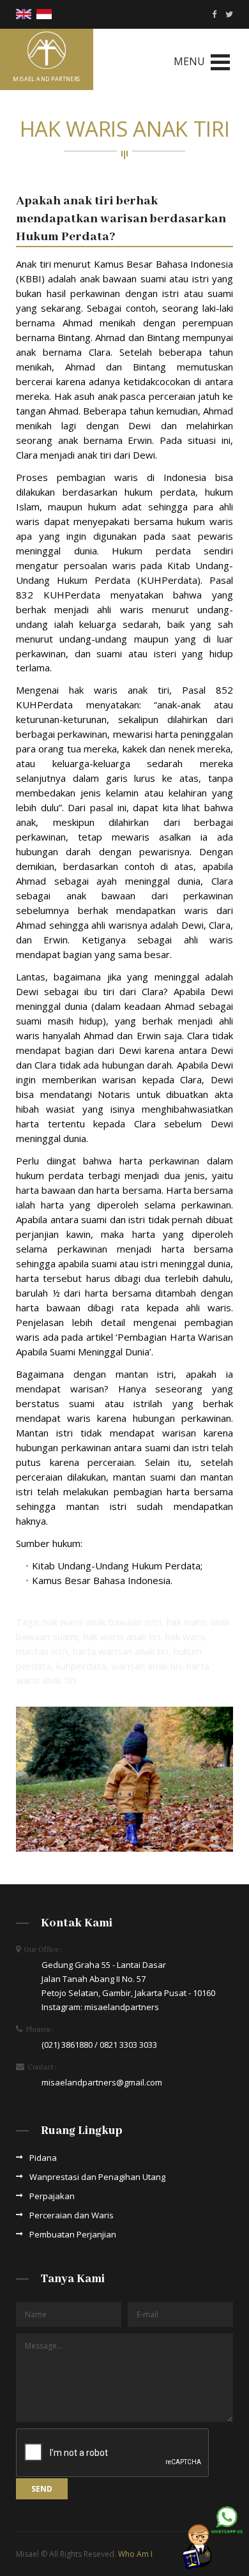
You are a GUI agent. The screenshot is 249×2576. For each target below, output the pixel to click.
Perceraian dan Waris (72, 2215)
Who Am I (135, 2554)
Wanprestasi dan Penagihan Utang (97, 2177)
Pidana (43, 2158)
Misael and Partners (47, 79)
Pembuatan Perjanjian (73, 2234)
